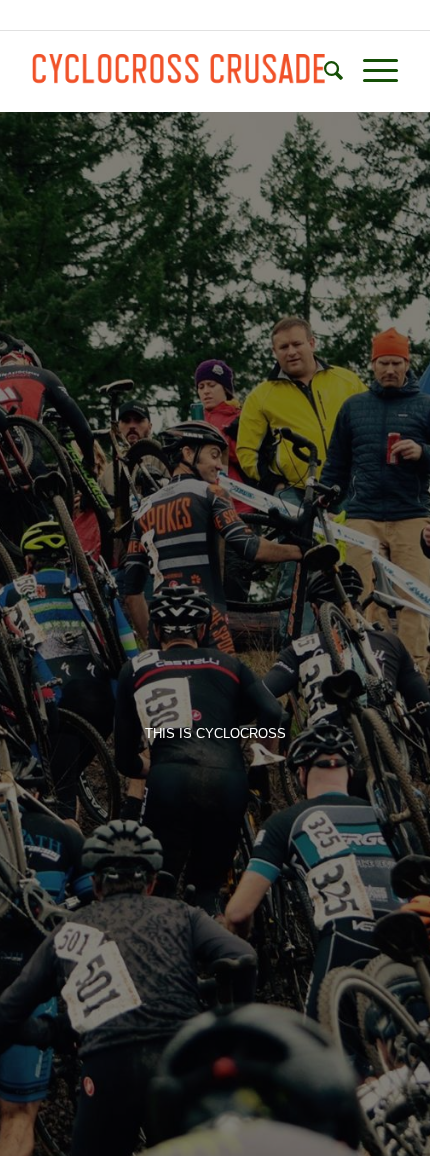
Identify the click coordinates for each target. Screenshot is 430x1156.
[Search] (323, 71)
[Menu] (370, 71)
